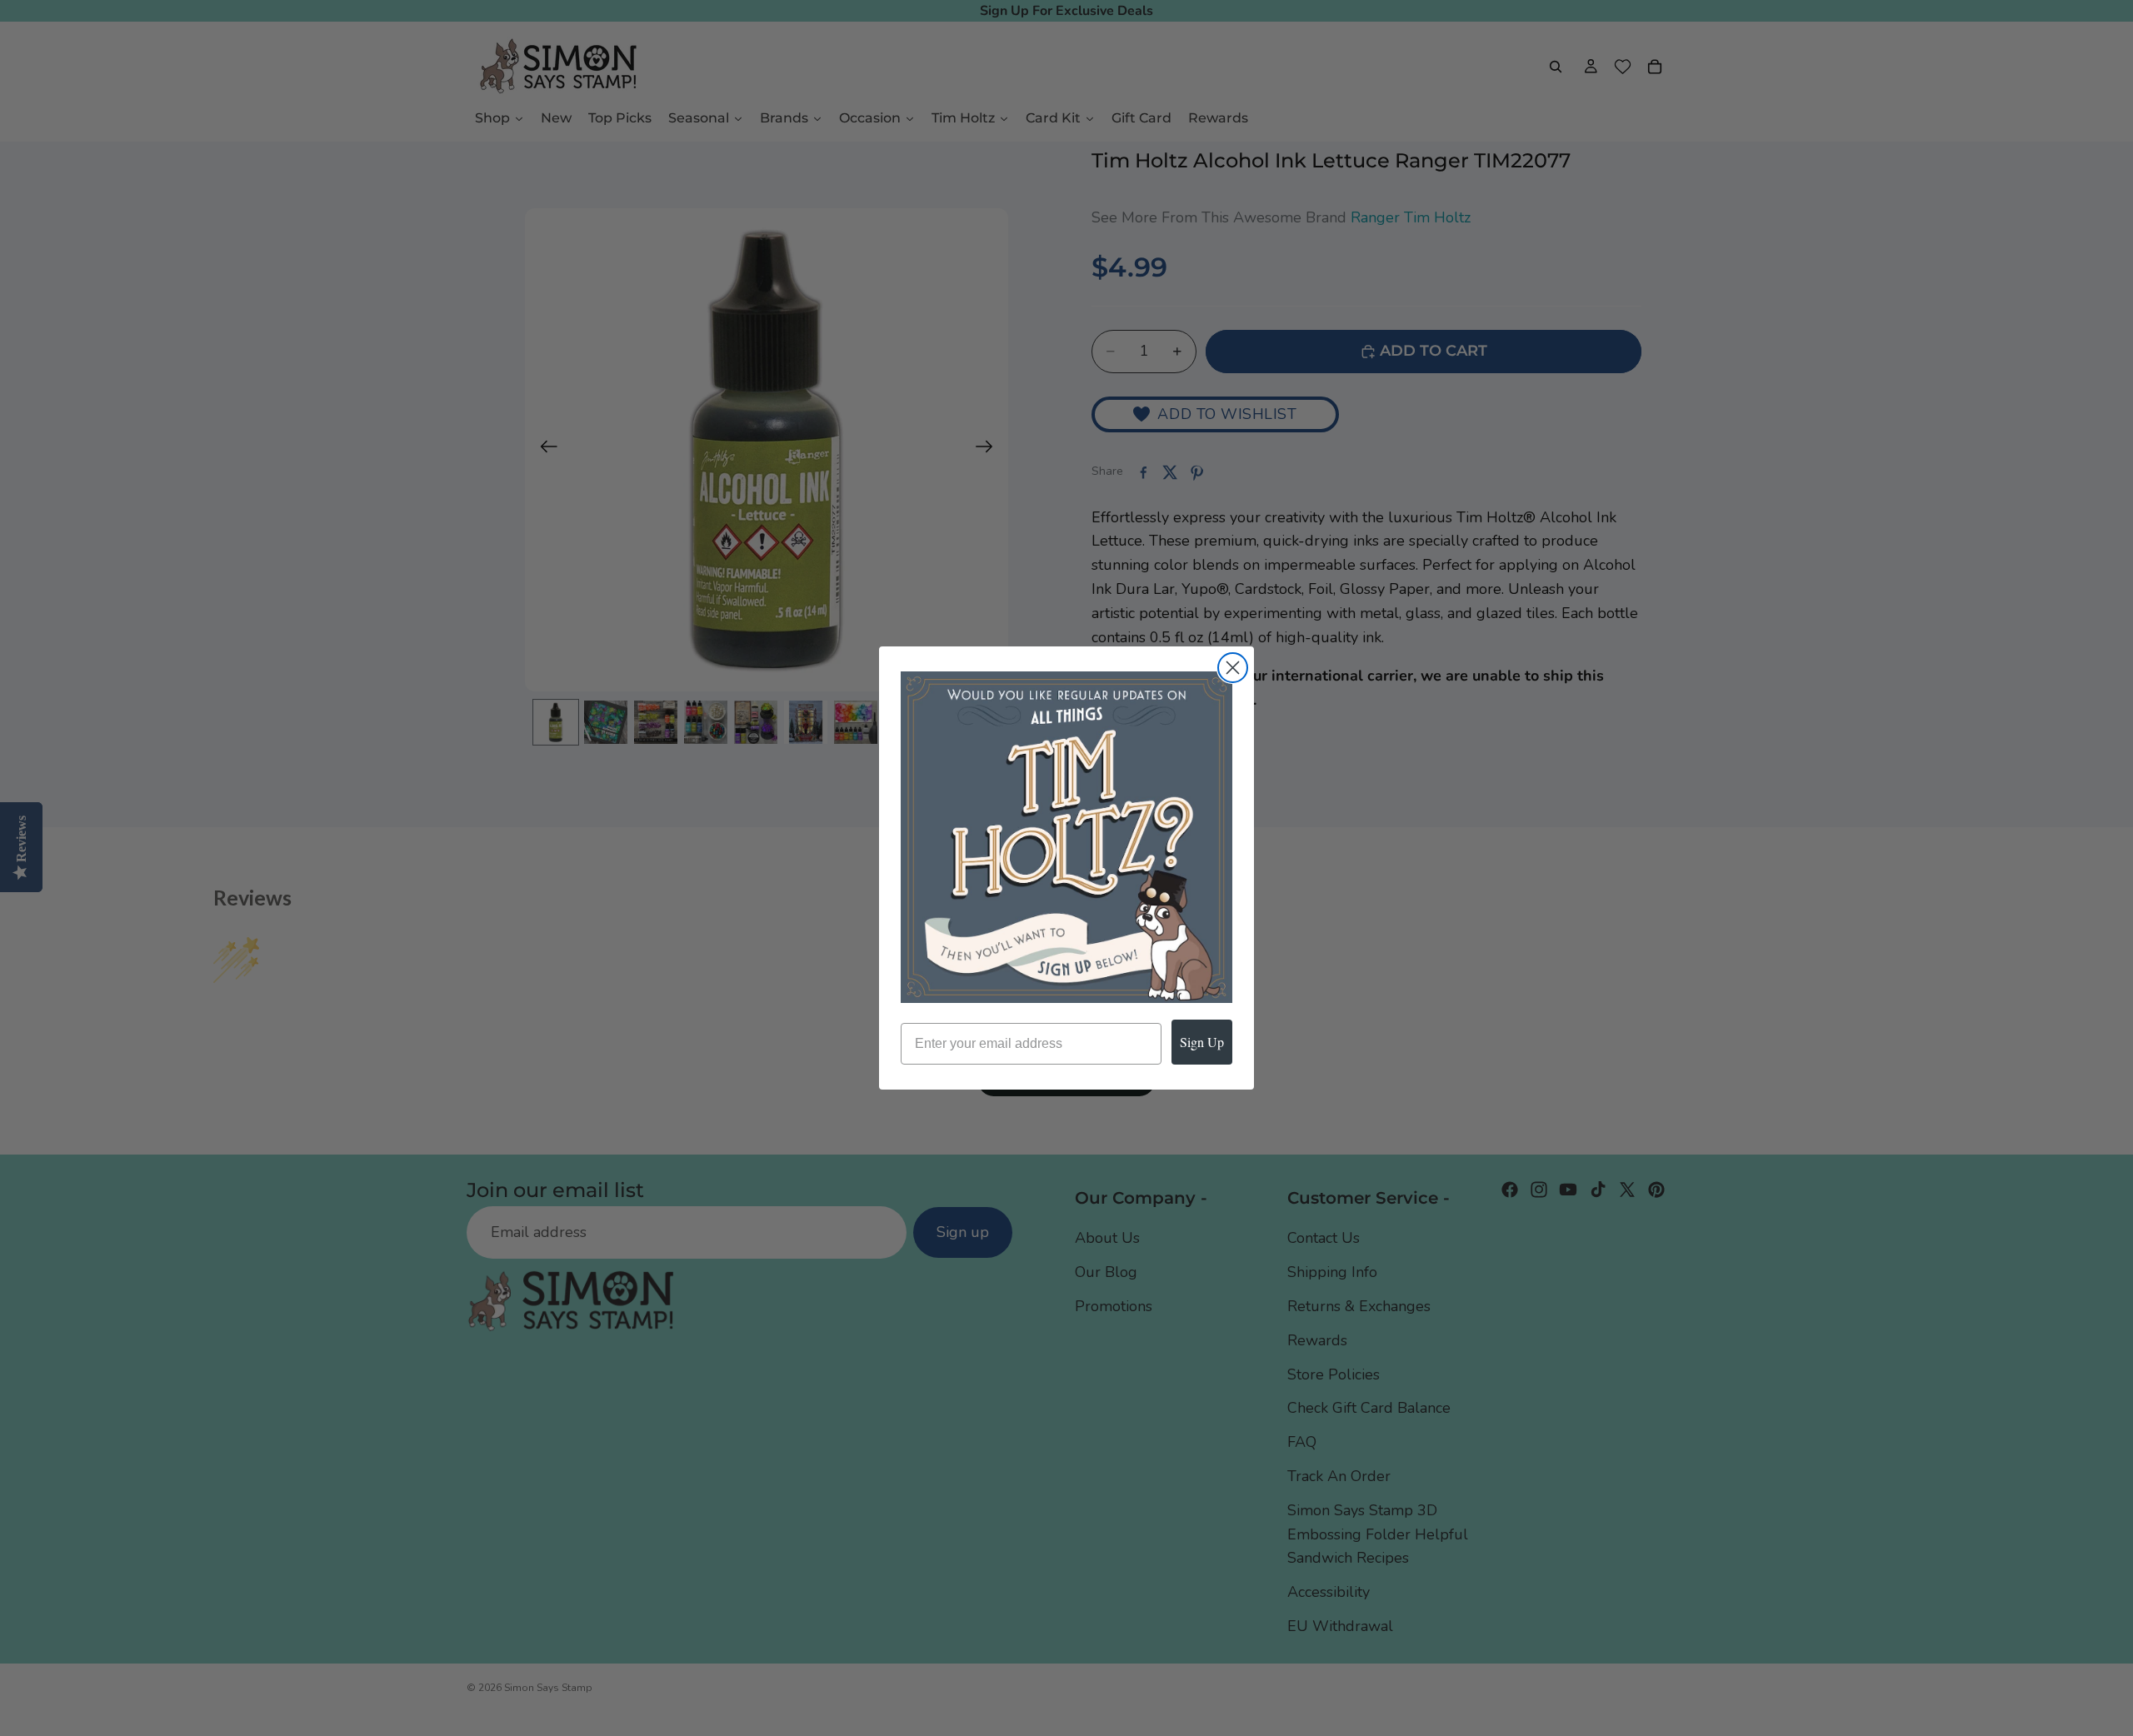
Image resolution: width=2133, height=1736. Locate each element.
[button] (1066, 837)
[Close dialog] (1233, 668)
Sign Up (1202, 1042)
